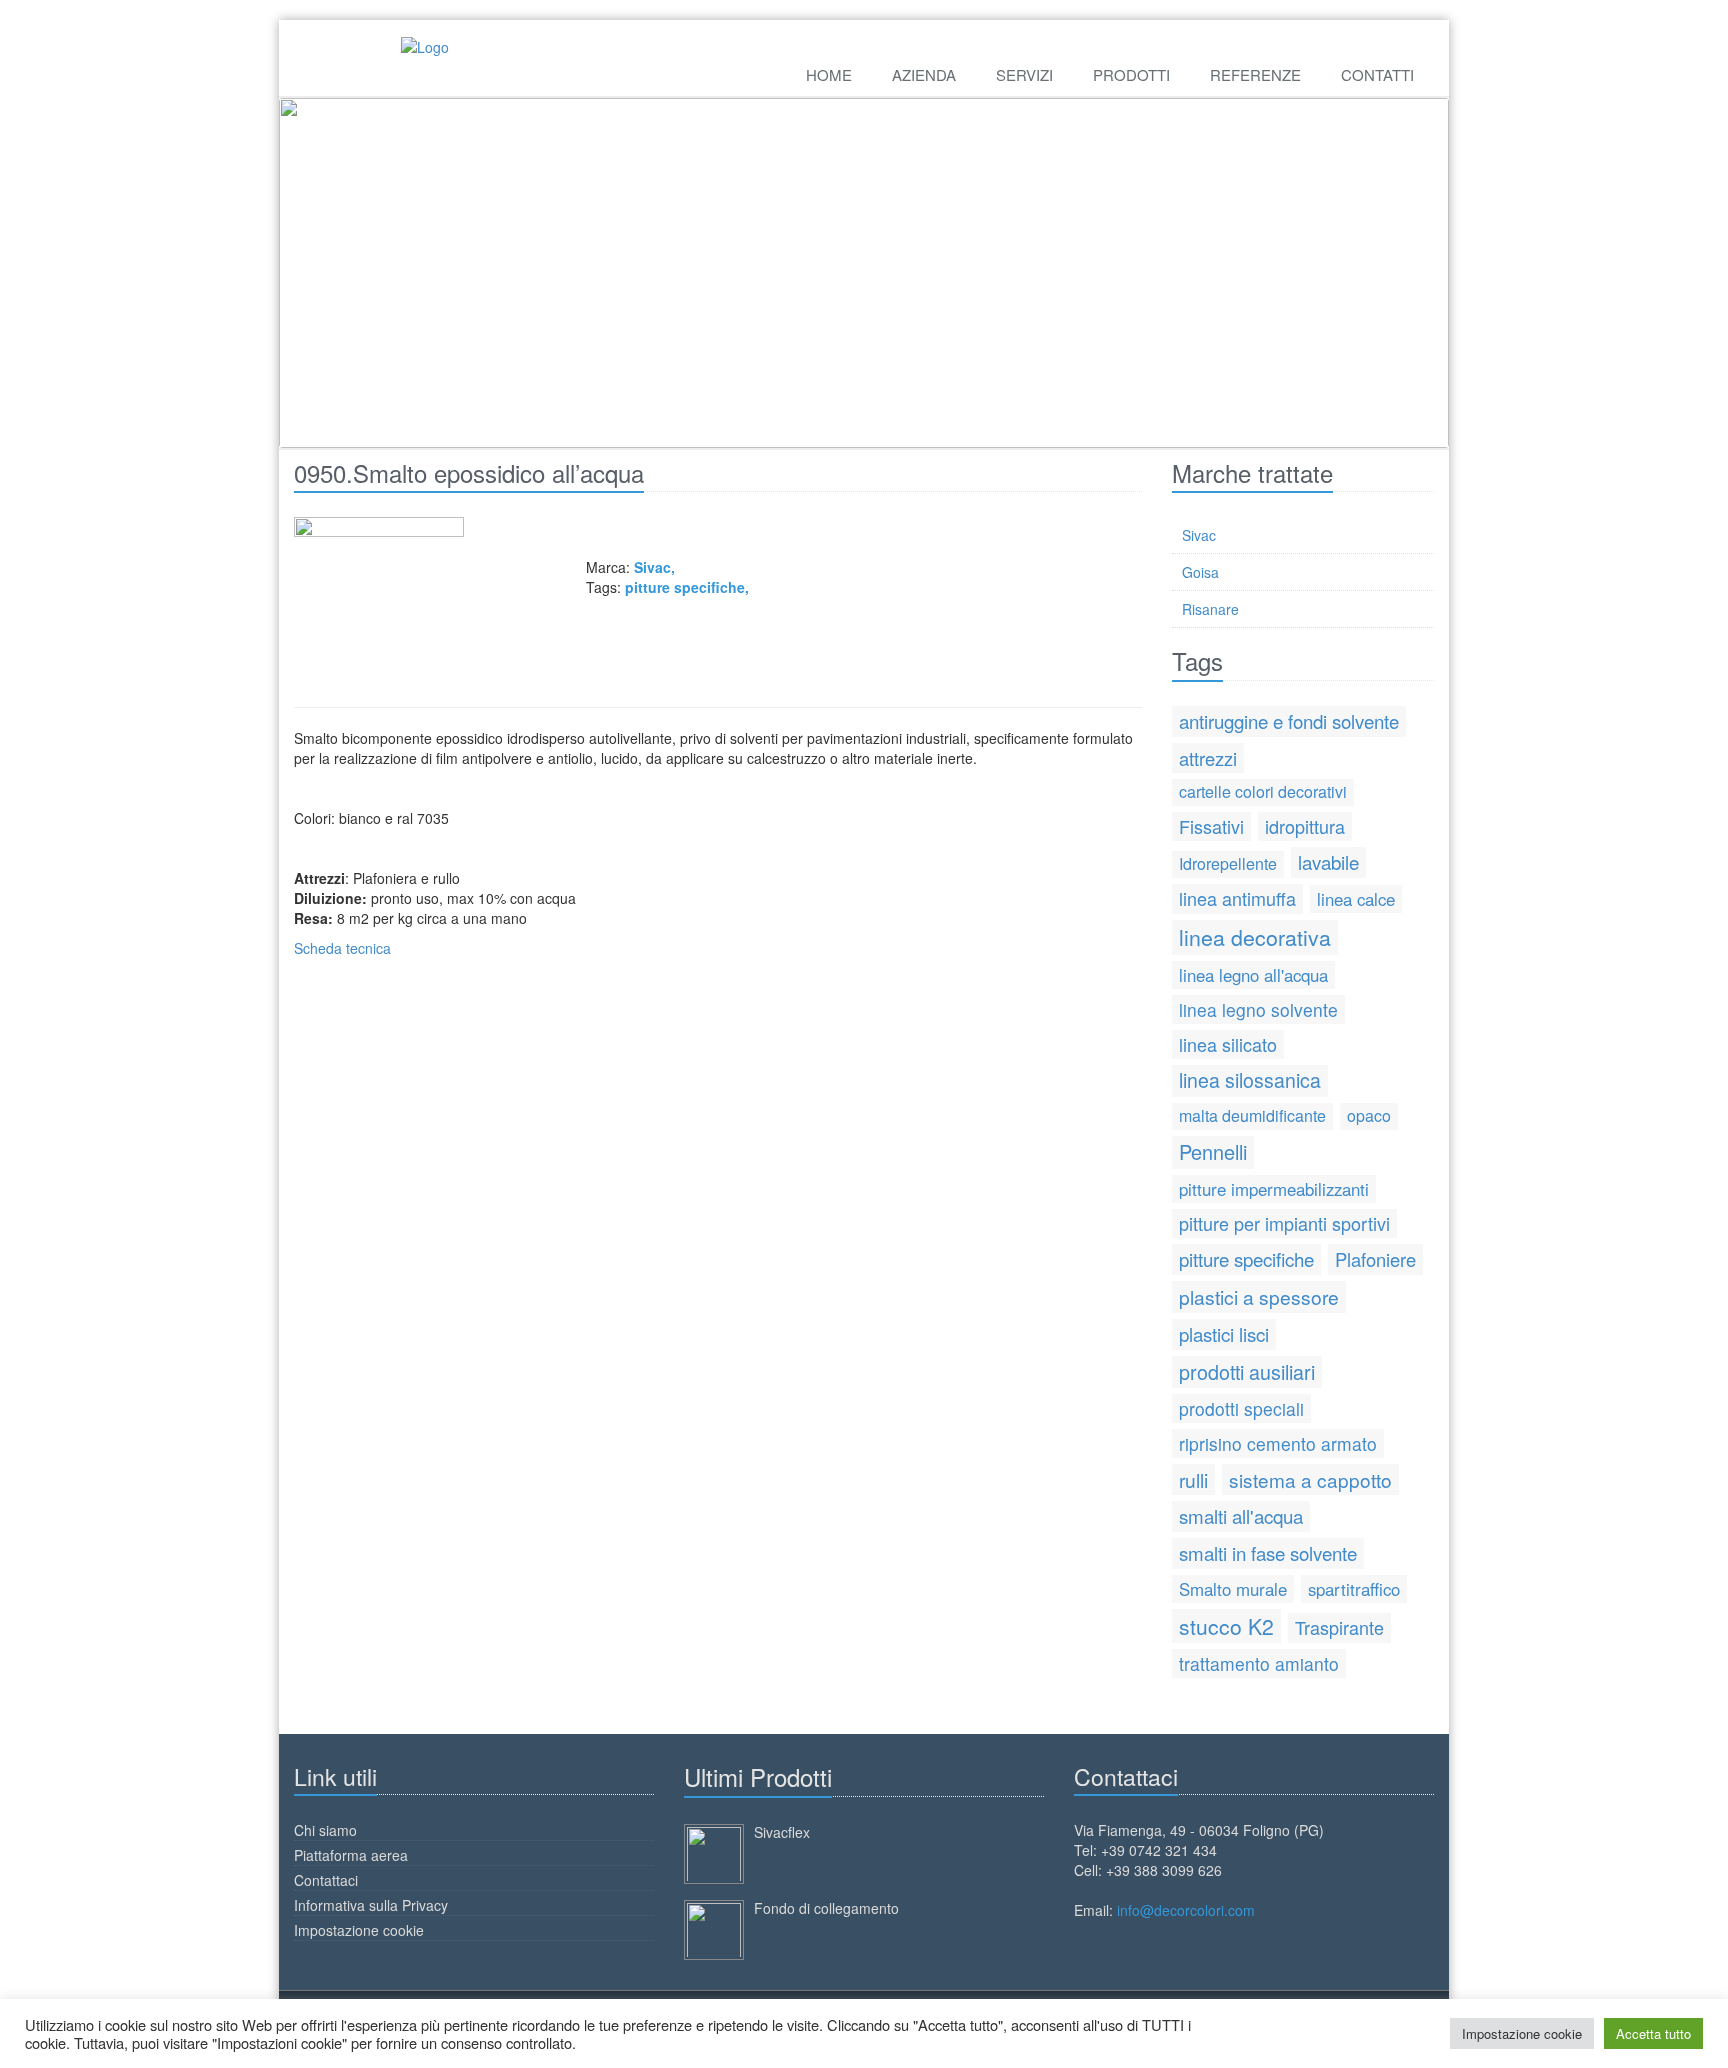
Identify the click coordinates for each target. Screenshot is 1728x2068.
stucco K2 (1226, 1626)
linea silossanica (1250, 1080)
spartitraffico (1354, 1589)
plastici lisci (1224, 1333)
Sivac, (654, 567)
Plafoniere (1375, 1259)
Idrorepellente (1228, 863)
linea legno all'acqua (1253, 975)
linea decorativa (1255, 937)
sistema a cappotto (1310, 1479)
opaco (1369, 1115)
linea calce (1356, 899)
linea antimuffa (1237, 898)
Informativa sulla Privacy (371, 1905)
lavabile (1328, 861)
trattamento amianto (1259, 1663)
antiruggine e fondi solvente (1289, 720)
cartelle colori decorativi (1263, 791)
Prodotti (1131, 74)
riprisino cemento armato (1278, 1443)
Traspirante (1339, 1627)
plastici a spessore (1259, 1296)
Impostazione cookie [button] (1522, 2033)
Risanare (1210, 609)
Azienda (924, 74)
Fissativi (1211, 826)
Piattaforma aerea (351, 1855)
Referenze (1255, 74)
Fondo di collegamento (826, 1908)
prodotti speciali (1241, 1408)
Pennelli (1213, 1151)
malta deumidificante (1252, 1115)
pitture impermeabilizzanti (1274, 1189)
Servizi (1024, 74)
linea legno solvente (1258, 1009)
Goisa (1200, 572)
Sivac (1199, 535)
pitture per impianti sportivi (1284, 1223)
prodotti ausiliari (1247, 1371)
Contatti (1377, 74)
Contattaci (326, 1880)
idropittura (1305, 826)
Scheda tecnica (342, 948)
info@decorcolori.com (1186, 1910)
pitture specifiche (685, 587)
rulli (1193, 1479)
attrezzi (1208, 758)
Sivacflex (782, 1832)
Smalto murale (1233, 1589)
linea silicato (1228, 1044)
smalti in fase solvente (1268, 1552)
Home (829, 74)
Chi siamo (325, 1830)
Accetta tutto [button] (1653, 2033)
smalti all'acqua (1241, 1515)
